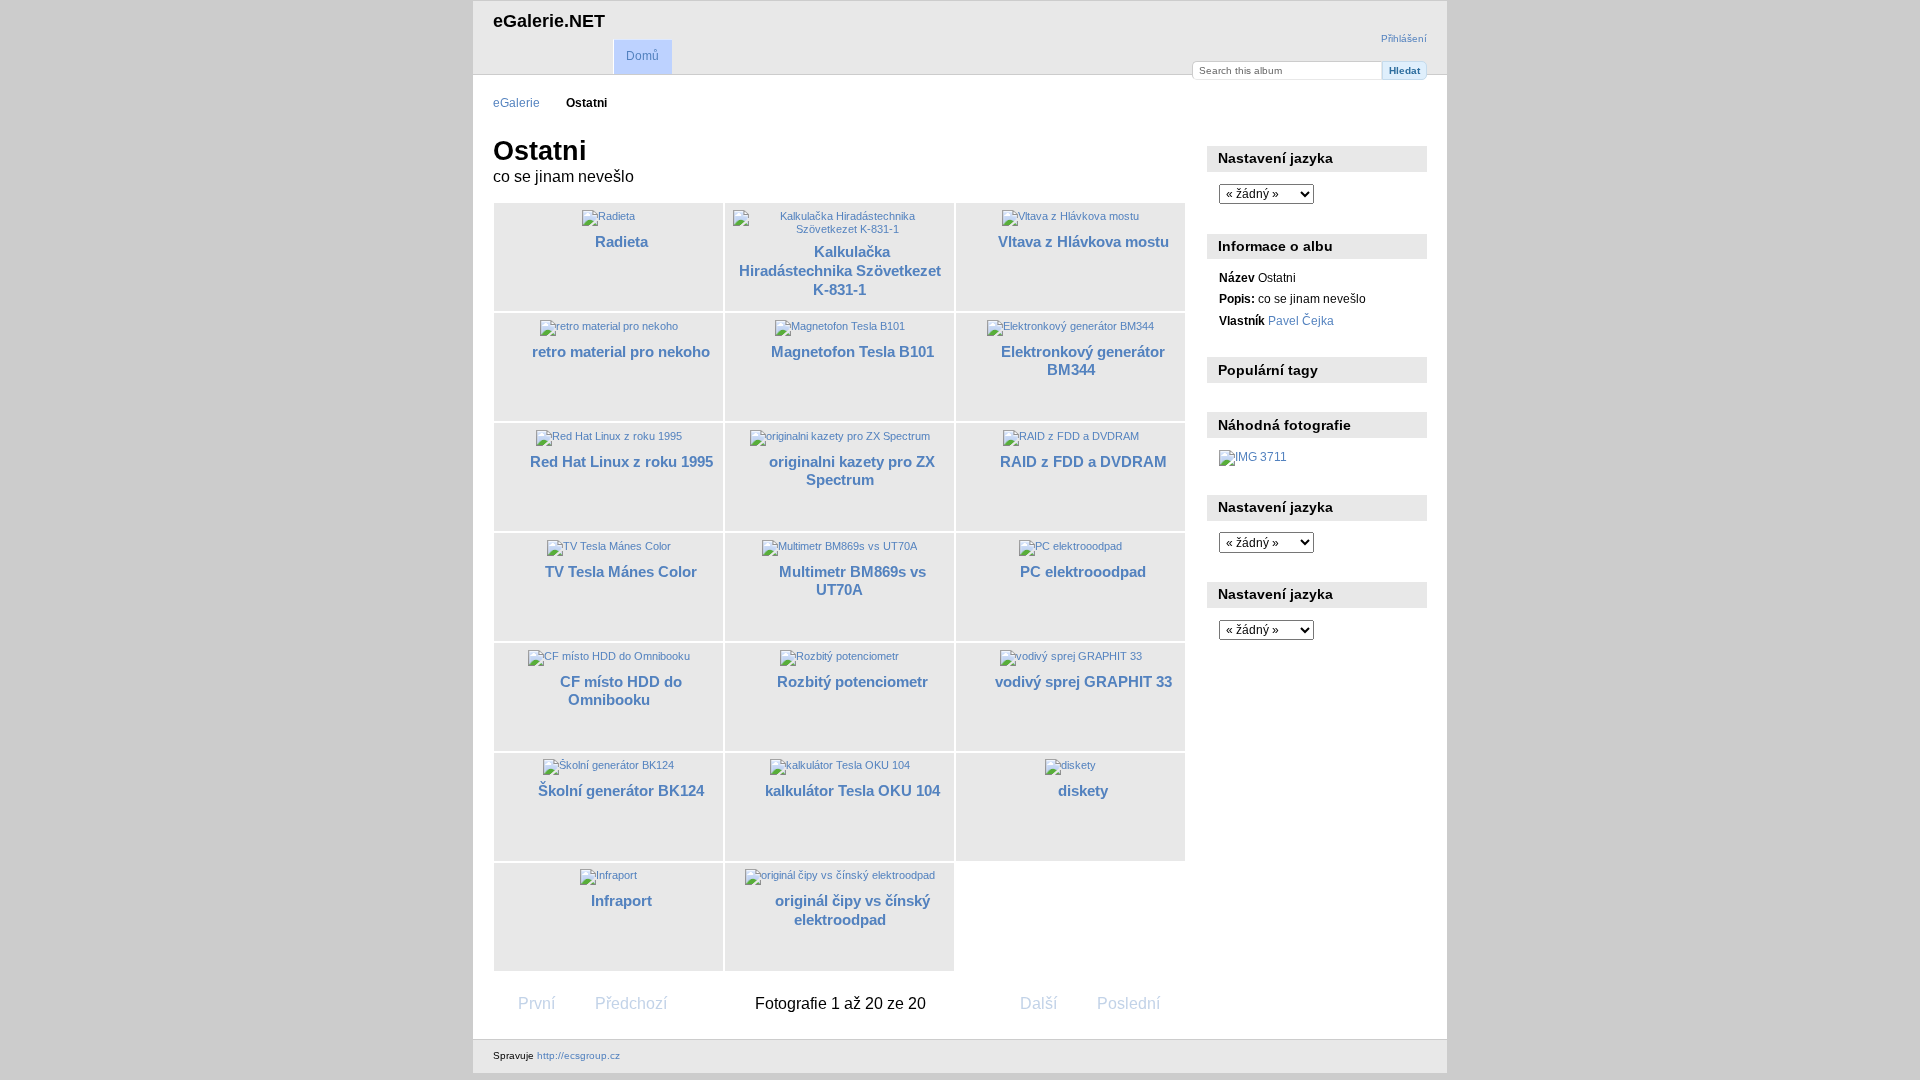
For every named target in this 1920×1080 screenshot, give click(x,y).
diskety (1083, 790)
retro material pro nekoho (621, 351)
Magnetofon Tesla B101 (852, 351)
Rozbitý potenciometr (852, 681)
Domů (642, 56)
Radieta (621, 241)
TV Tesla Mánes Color (621, 571)
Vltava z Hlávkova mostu (1083, 241)
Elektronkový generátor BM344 (1083, 361)
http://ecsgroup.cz (578, 1055)
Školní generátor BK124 (621, 790)
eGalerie (516, 102)
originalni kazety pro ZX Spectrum (852, 471)
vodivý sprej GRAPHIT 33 (1083, 681)
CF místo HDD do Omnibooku (621, 691)
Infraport (621, 900)
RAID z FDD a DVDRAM (1083, 461)
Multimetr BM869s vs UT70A (852, 581)
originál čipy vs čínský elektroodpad (852, 910)
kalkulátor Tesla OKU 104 (852, 790)
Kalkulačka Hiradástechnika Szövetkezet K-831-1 (840, 270)
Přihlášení (1404, 38)
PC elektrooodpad (1083, 571)
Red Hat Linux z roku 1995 (621, 461)
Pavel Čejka (1301, 320)
